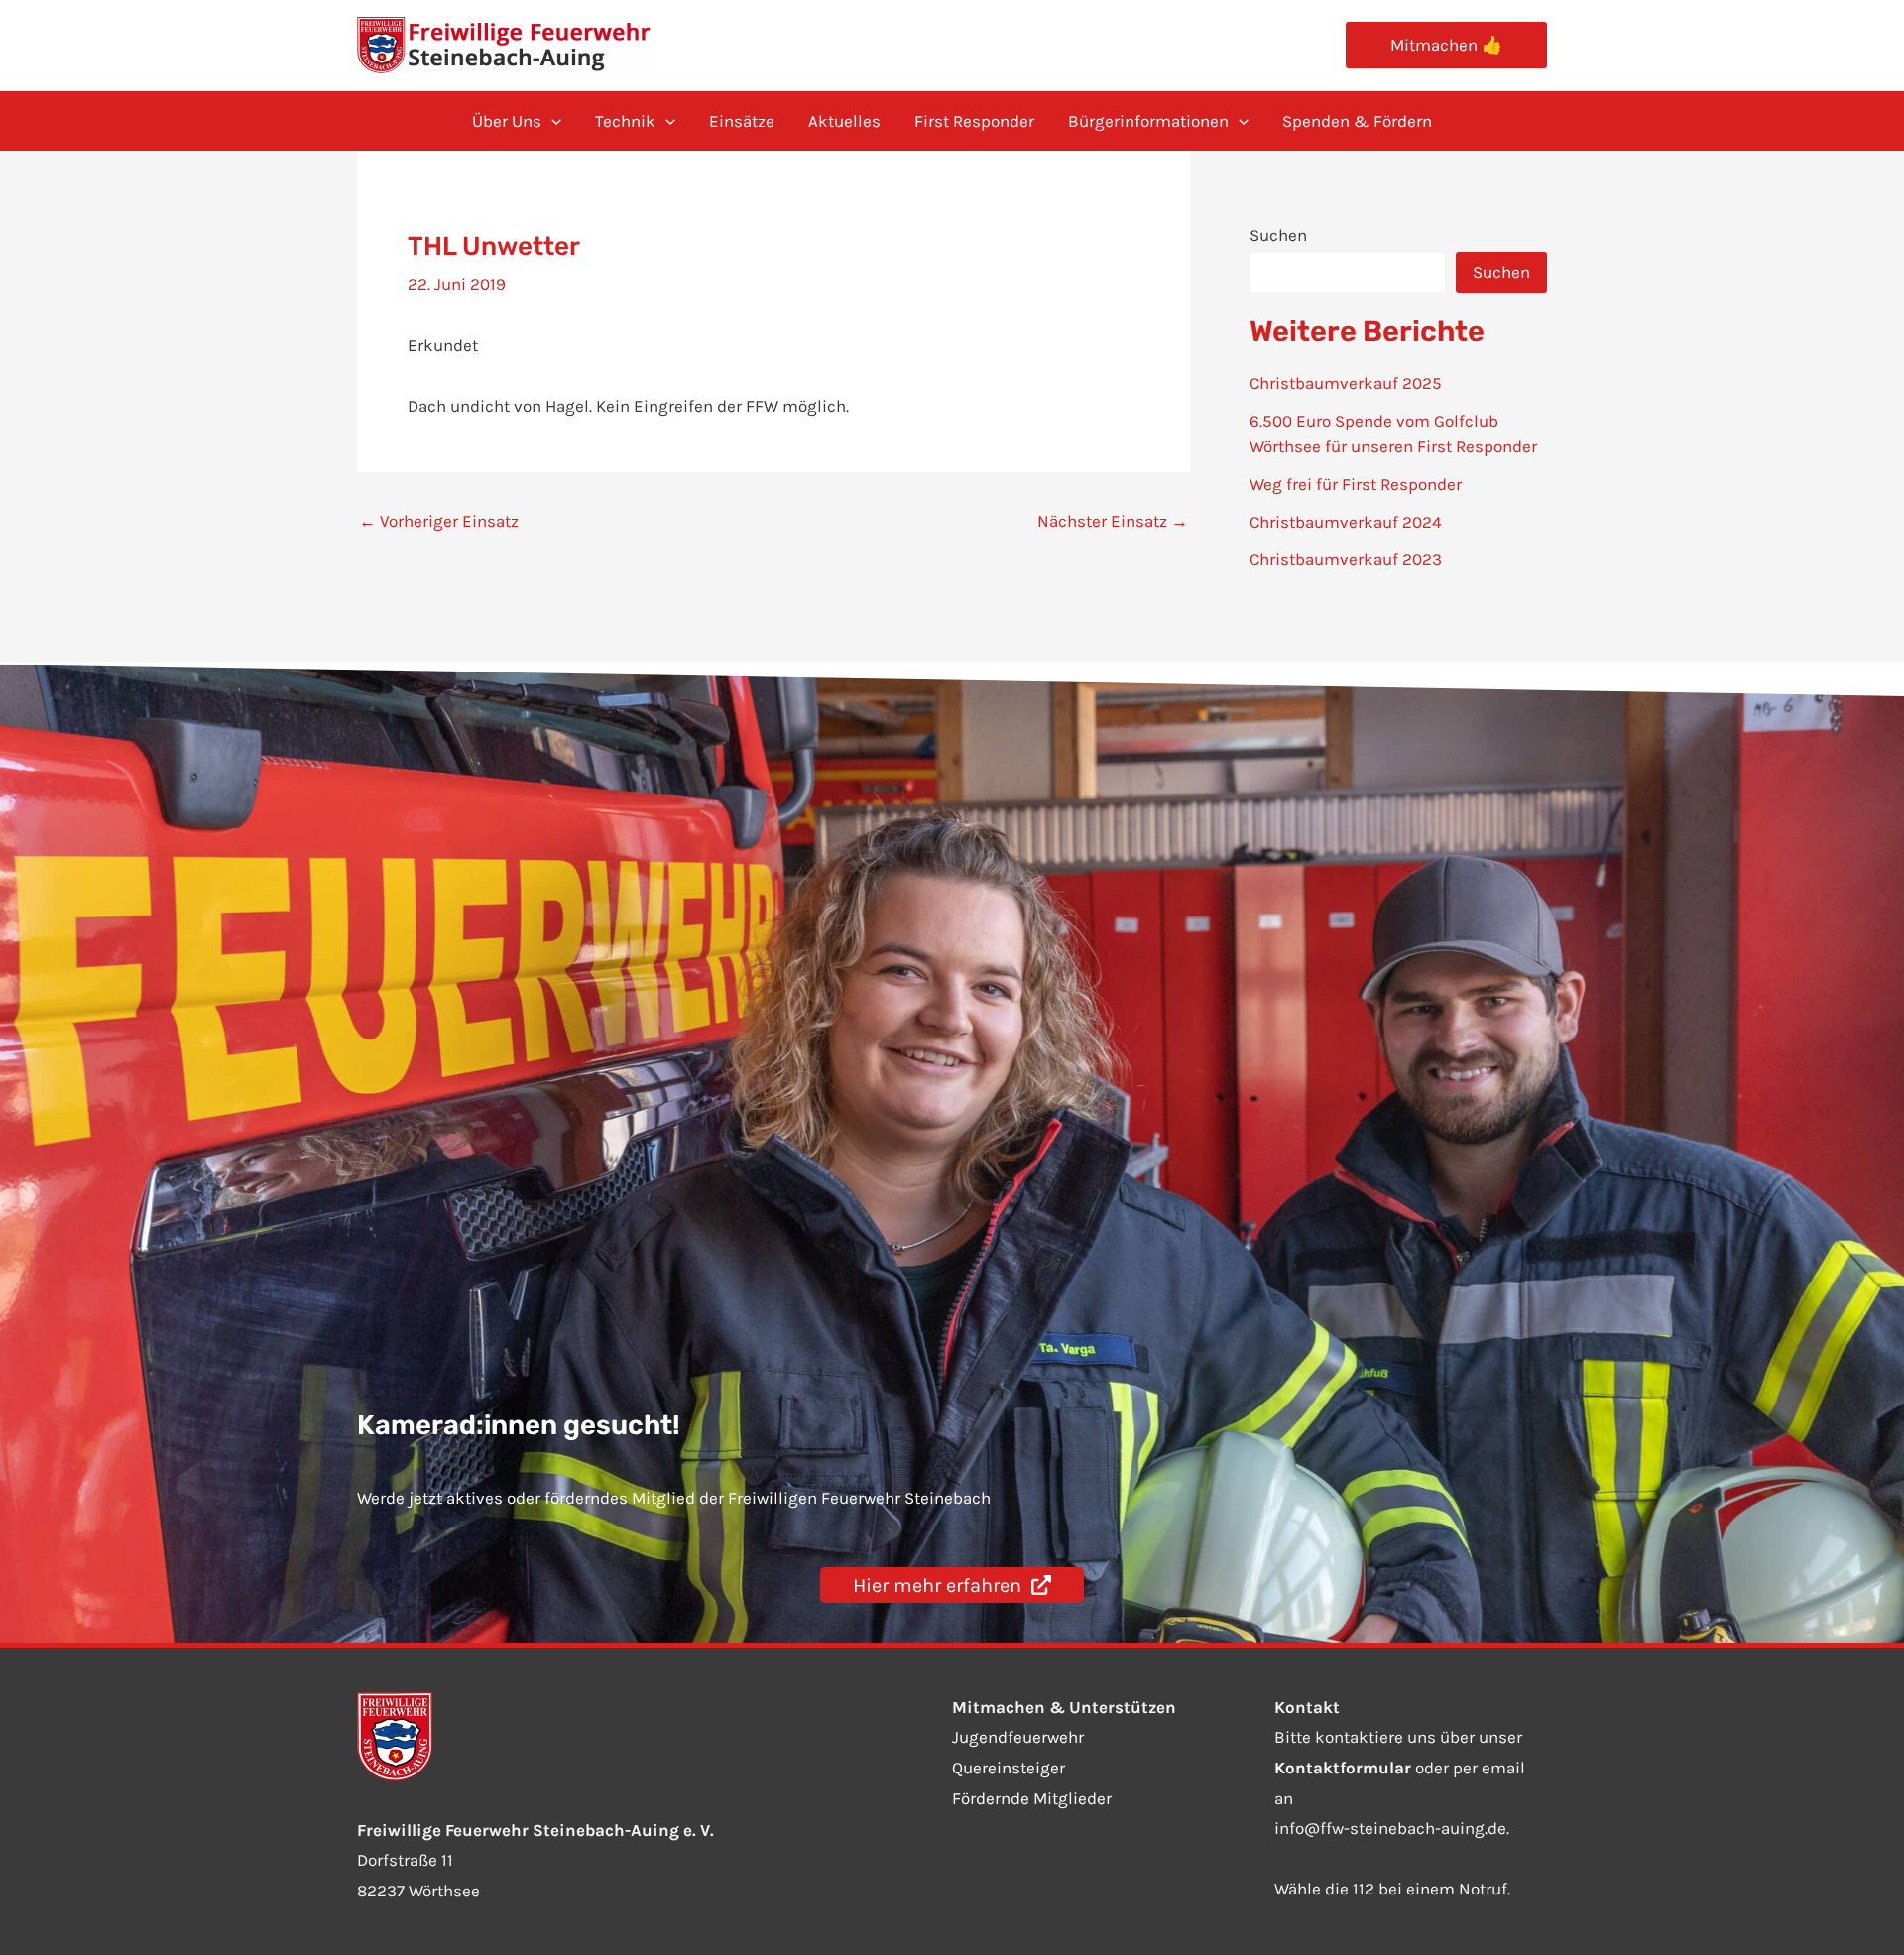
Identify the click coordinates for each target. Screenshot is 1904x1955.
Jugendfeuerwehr (1018, 1737)
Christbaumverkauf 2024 (1346, 522)
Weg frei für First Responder (1356, 484)
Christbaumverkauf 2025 (1346, 383)
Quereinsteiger (1009, 1768)
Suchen (1278, 235)
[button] (1446, 45)
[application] (551, 121)
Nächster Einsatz (1113, 521)
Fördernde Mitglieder (1032, 1798)
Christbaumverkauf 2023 (1346, 559)
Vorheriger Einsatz (439, 521)
